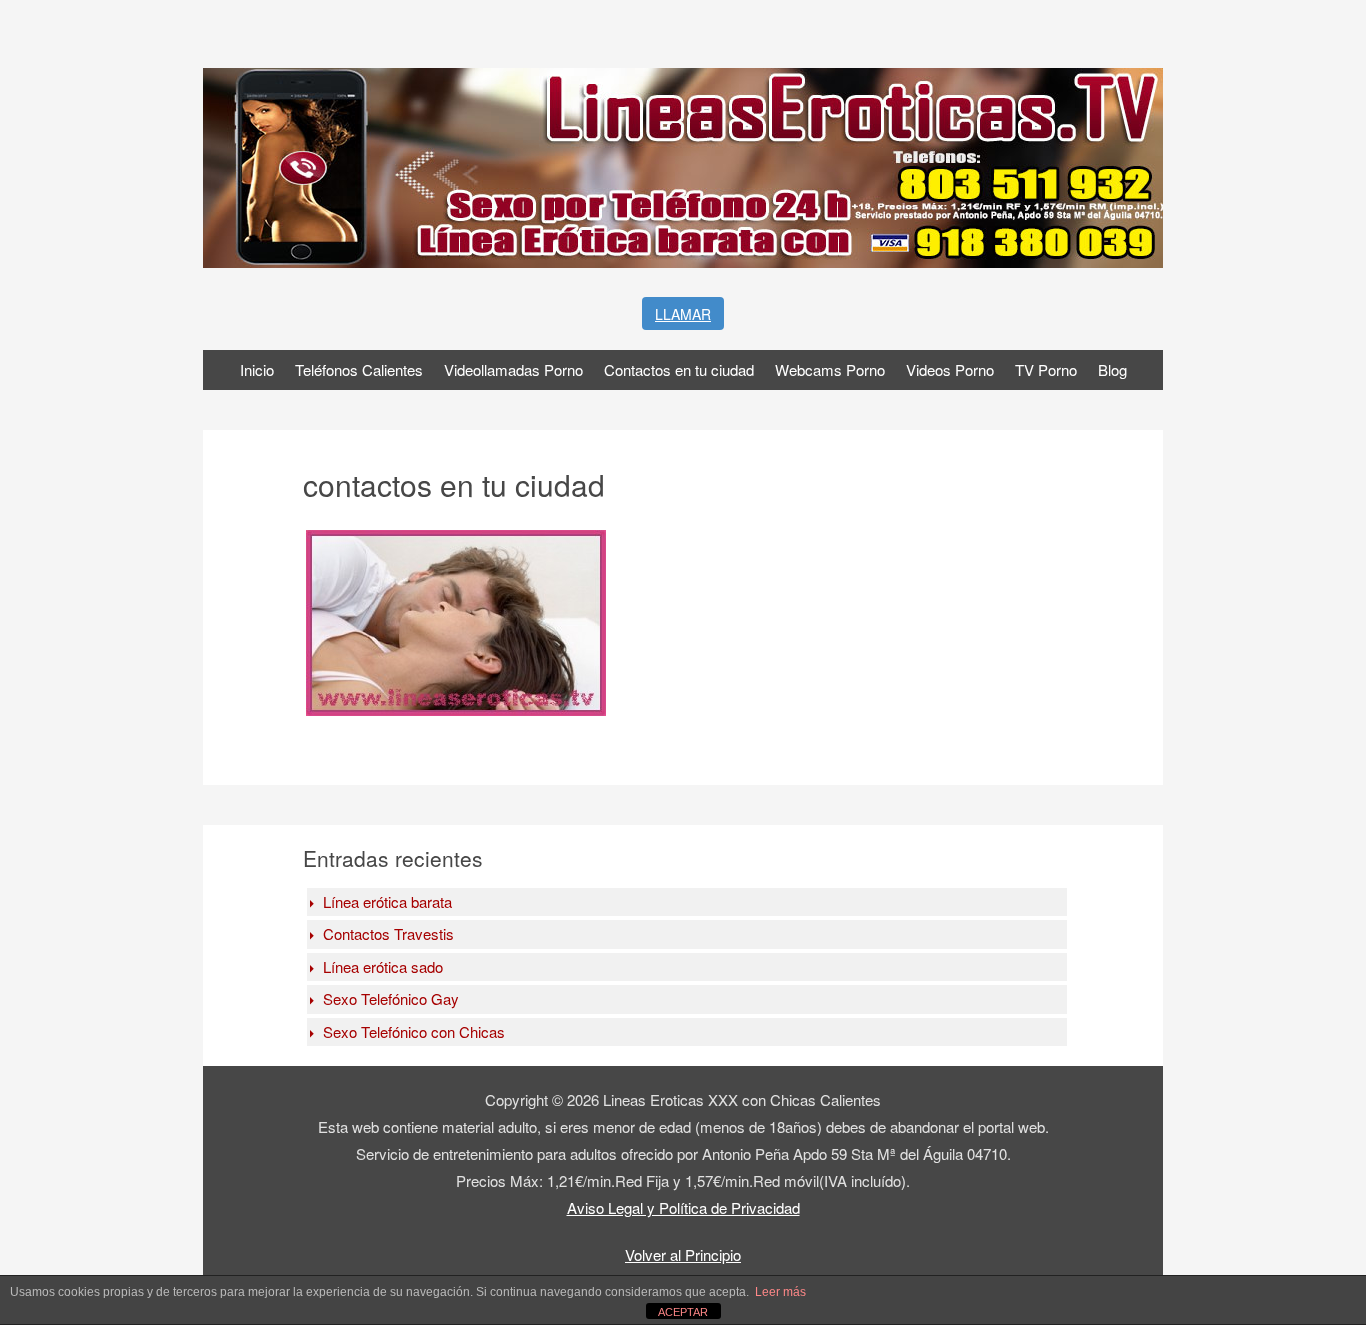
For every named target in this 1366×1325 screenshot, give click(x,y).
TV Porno (1046, 369)
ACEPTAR (683, 1312)
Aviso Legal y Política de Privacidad (683, 1207)
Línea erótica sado (383, 966)
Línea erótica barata (387, 901)
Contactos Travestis (388, 933)
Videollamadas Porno (513, 369)
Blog (1112, 369)
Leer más (780, 1292)
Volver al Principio (683, 1254)
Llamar (683, 314)
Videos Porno (950, 369)
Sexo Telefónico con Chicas (414, 1031)
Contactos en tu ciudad (679, 369)
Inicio (257, 369)
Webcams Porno (830, 369)
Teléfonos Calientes (359, 369)
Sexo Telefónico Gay (391, 998)
